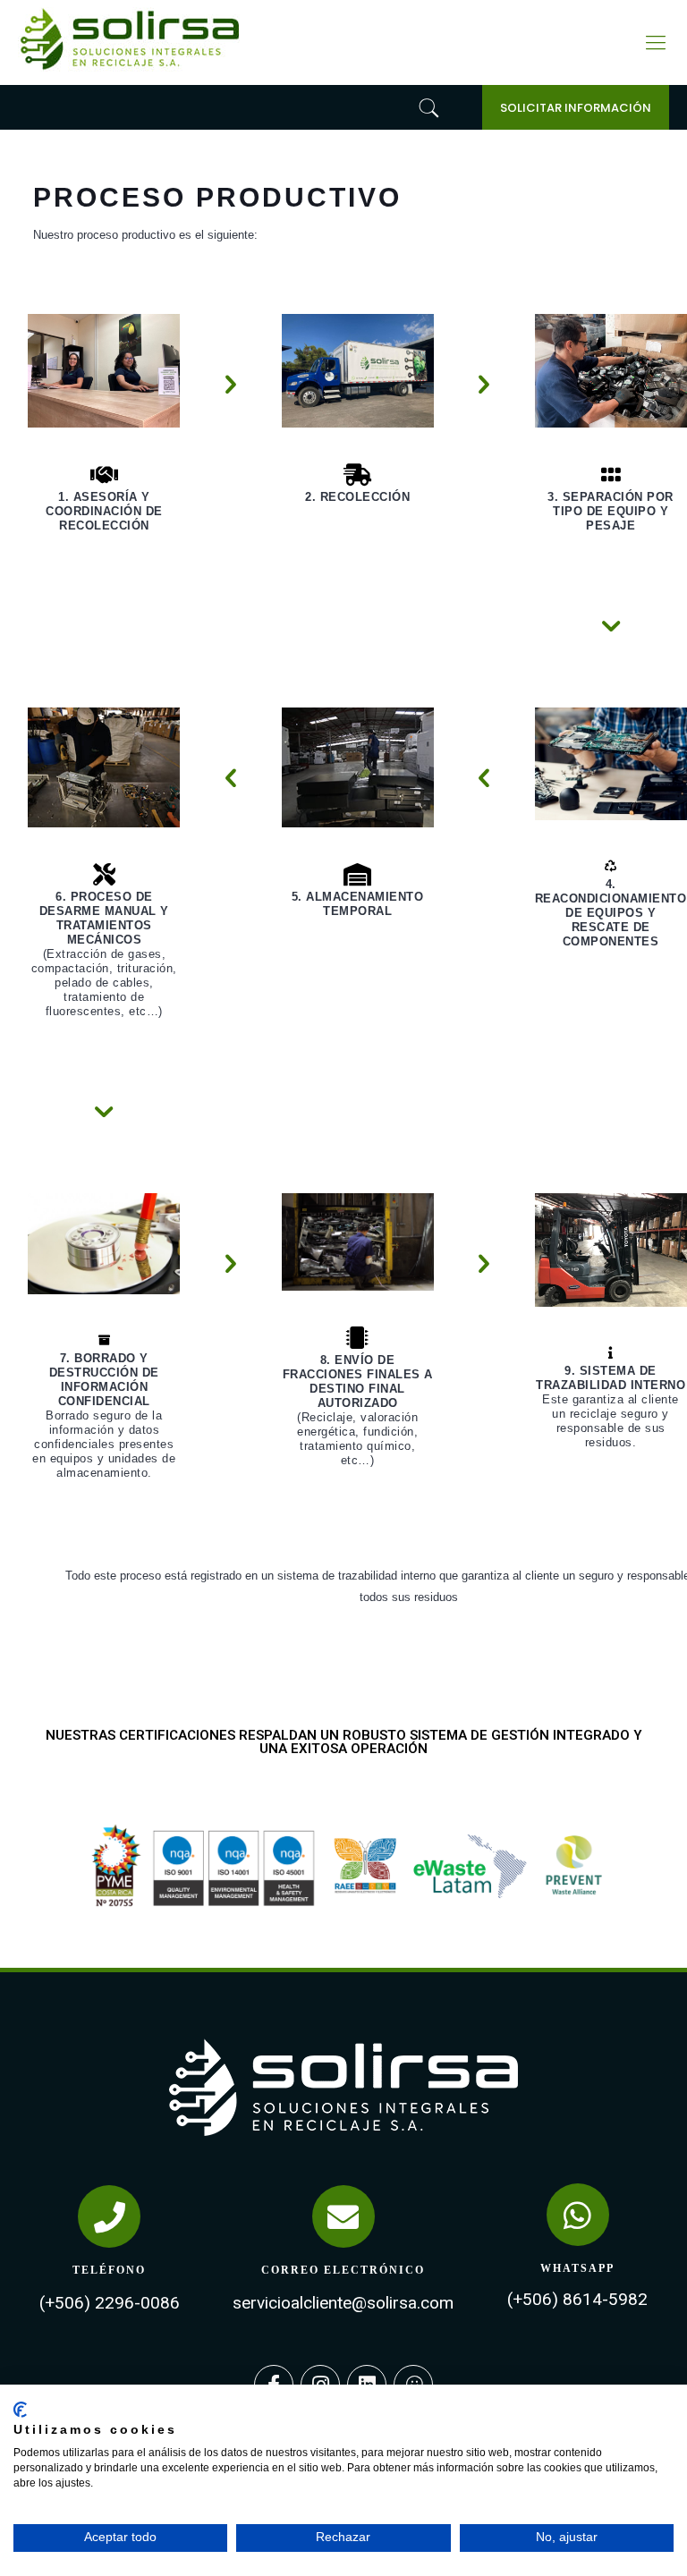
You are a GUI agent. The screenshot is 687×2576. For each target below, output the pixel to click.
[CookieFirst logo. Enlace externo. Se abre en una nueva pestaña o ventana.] (20, 2410)
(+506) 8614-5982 (577, 2299)
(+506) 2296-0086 (110, 2303)
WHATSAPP (577, 2268)
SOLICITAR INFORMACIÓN (576, 108)
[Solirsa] (130, 74)
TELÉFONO (109, 2270)
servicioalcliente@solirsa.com (343, 2303)
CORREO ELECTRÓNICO (343, 2270)
